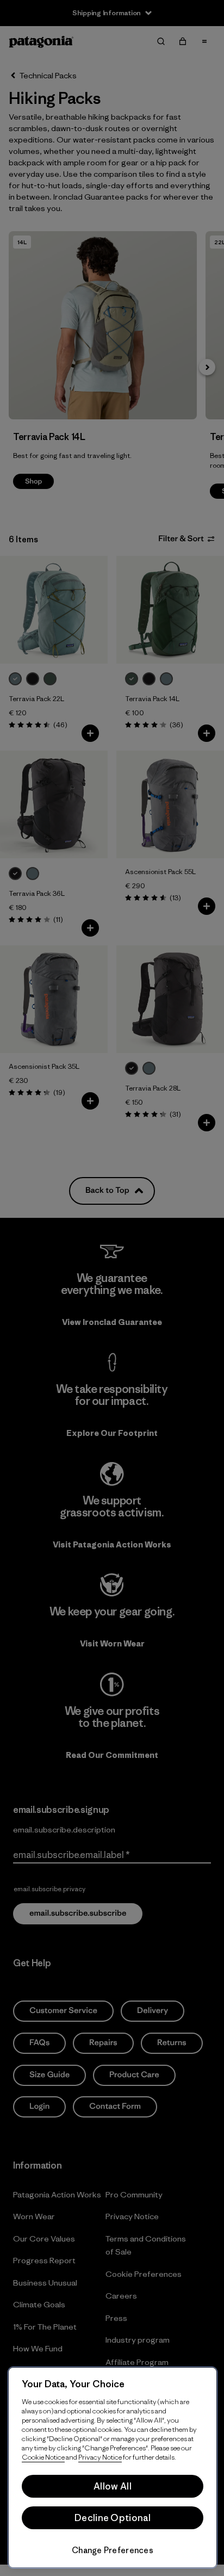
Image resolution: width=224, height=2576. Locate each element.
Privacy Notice (100, 2457)
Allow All (113, 2486)
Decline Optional (113, 2518)
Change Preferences (113, 2550)
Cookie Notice (43, 2457)
